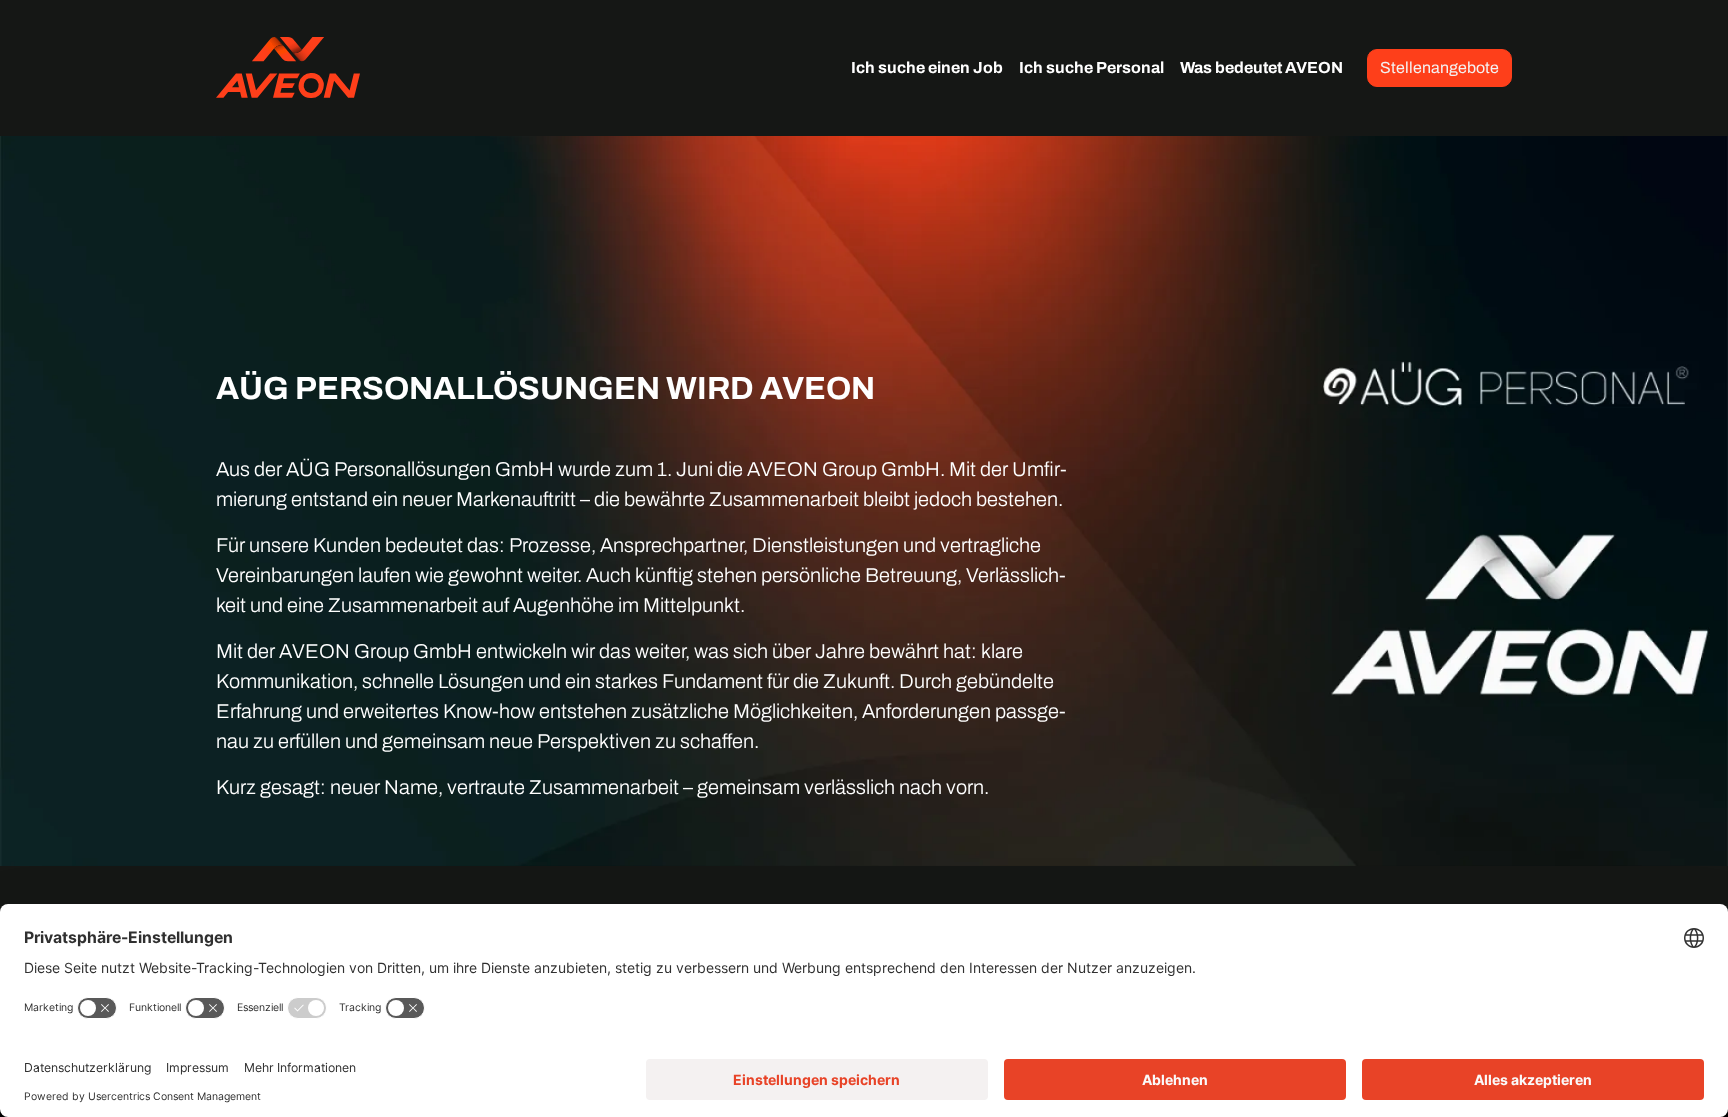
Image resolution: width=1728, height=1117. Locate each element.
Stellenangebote (1439, 67)
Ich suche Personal (1091, 67)
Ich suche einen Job (927, 67)
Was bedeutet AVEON (1261, 67)
